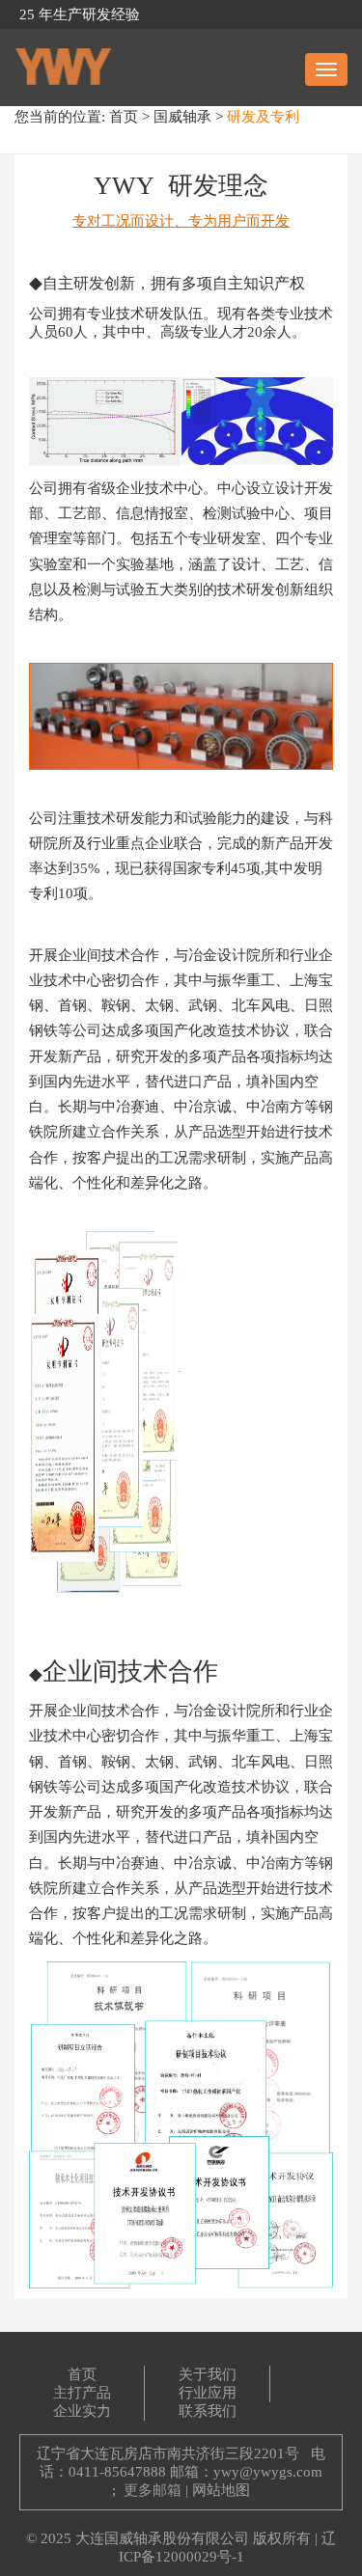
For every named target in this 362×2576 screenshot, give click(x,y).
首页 (124, 117)
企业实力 (82, 2411)
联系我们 (208, 2411)
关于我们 (208, 2374)
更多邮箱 (153, 2490)
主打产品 (82, 2393)
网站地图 (221, 2490)
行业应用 (208, 2393)
